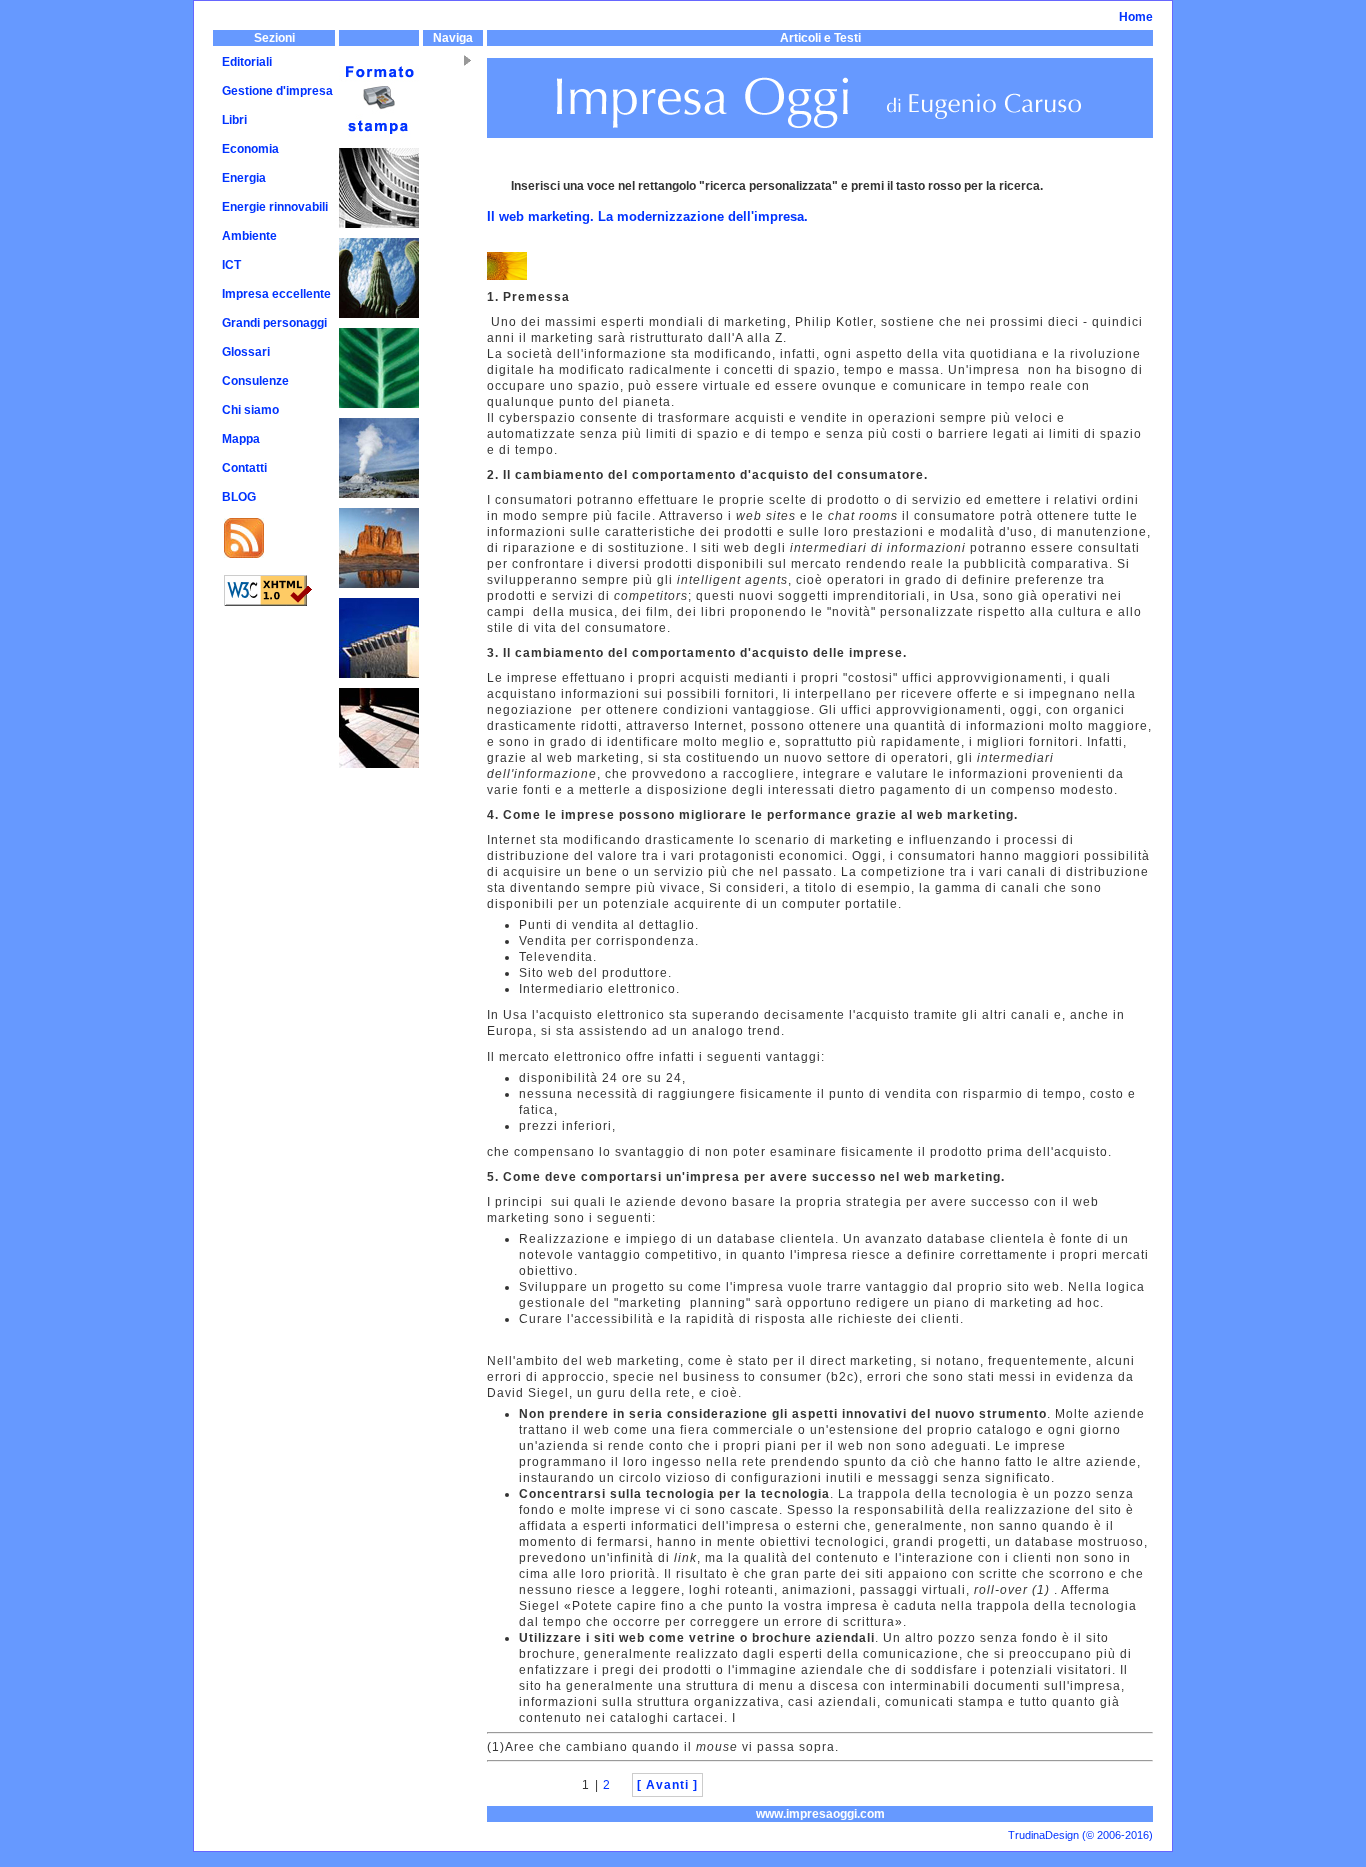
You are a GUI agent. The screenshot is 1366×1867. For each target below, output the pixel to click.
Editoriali (247, 62)
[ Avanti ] (667, 1785)
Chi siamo (250, 410)
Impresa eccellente (276, 294)
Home (1136, 17)
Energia (244, 178)
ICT (231, 265)
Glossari (246, 352)
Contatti (244, 468)
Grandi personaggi (274, 323)
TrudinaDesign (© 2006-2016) (1080, 1835)
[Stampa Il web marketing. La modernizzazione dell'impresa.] (379, 66)
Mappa (241, 439)
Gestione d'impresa (277, 91)
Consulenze (255, 381)
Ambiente (249, 236)
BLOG (239, 497)
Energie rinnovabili (275, 207)
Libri (234, 120)
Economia (250, 149)
